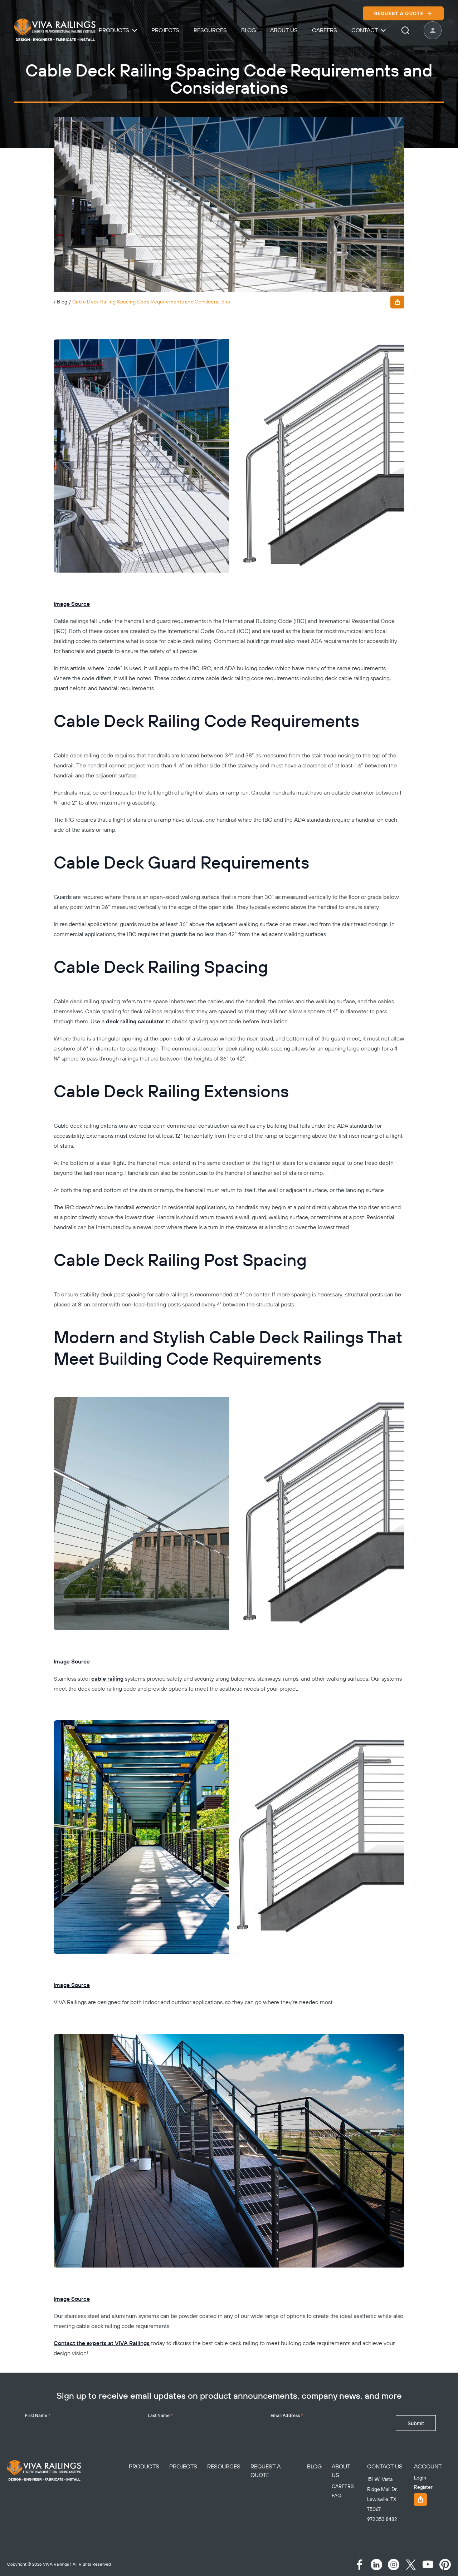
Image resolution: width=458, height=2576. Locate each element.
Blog (249, 30)
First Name (38, 2415)
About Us (284, 30)
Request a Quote (399, 14)
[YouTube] (428, 2565)
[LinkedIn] (376, 2565)
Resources (210, 30)
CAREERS (343, 2487)
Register (423, 2487)
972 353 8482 (382, 2520)
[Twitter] (411, 2565)
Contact (365, 30)
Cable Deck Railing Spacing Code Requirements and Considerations (151, 302)
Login (420, 2478)
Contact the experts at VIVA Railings (102, 2343)
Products (114, 30)
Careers (325, 30)
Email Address (287, 2415)
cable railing (107, 1679)
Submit (416, 2423)
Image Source (72, 604)
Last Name (160, 2415)
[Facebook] (359, 2565)
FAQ (337, 2496)
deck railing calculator (135, 1022)
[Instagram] (394, 2565)
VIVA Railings (56, 2564)
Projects (165, 30)
